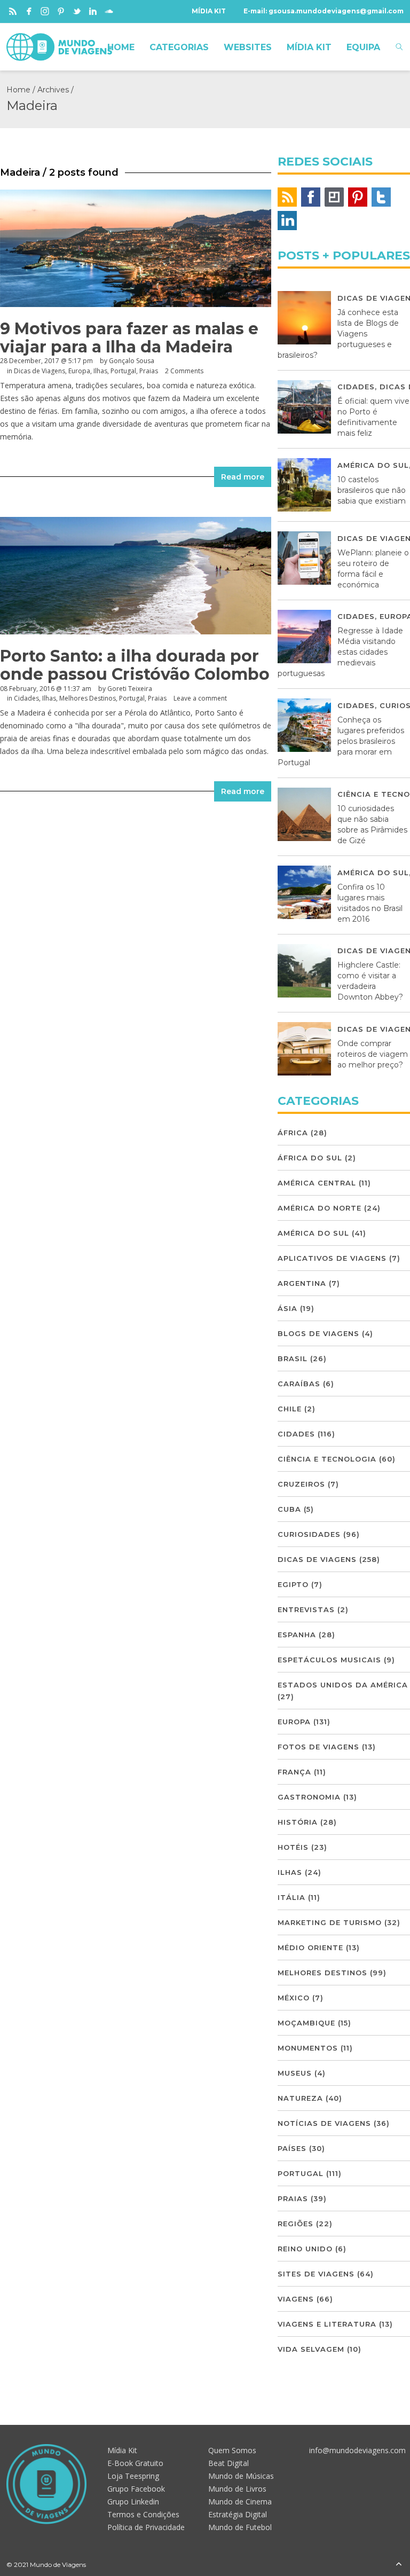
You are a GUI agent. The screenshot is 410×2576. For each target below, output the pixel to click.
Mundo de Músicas (241, 2476)
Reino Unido (305, 2249)
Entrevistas (306, 1609)
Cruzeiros (301, 1484)
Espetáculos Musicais (329, 1660)
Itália (291, 1897)
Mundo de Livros (237, 2489)
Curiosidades (309, 1534)
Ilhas (100, 371)
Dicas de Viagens (40, 371)
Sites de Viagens (316, 2274)
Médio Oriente (310, 1947)
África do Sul (310, 1158)
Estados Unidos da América (343, 1685)
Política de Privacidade (146, 2527)
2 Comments (184, 371)
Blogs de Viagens (318, 1333)
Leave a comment (200, 698)
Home (18, 90)
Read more (243, 477)
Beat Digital (228, 2463)
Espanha (297, 1635)
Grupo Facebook (136, 2489)
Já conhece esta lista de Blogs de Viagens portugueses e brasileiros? (338, 334)
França (294, 1772)
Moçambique (306, 2023)
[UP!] (399, 2565)
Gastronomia (309, 1797)
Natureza (300, 2098)
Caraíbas (299, 1384)
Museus (295, 2073)
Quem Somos (232, 2450)
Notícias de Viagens (324, 2123)
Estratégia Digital (238, 2514)
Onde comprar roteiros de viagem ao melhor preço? (373, 1054)
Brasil (293, 1358)
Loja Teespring (133, 2476)
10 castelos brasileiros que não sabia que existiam (372, 490)
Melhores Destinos (88, 698)
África (293, 1133)
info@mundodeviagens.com (357, 2450)
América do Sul (373, 465)
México (294, 1998)
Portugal (123, 371)
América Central (317, 1183)
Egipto (293, 1584)
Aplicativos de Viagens (332, 1258)
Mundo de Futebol (240, 2527)
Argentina (302, 1283)
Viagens (296, 2299)
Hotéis (293, 1847)
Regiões (295, 2224)
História (298, 1822)
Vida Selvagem (311, 2349)
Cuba (289, 1509)
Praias (149, 371)
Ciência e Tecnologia (327, 1459)
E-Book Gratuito (135, 2463)
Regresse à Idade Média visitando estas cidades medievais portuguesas (340, 652)
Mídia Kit (122, 2450)
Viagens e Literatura (327, 2324)
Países (292, 2148)
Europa (79, 371)
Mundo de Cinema (240, 2502)
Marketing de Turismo (330, 1922)
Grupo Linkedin (133, 2502)
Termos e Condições (143, 2514)
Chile (290, 1409)
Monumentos (308, 2048)
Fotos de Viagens (318, 1747)
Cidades (26, 698)
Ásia (287, 1308)
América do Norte (320, 1208)
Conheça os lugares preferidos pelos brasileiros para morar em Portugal (341, 741)
